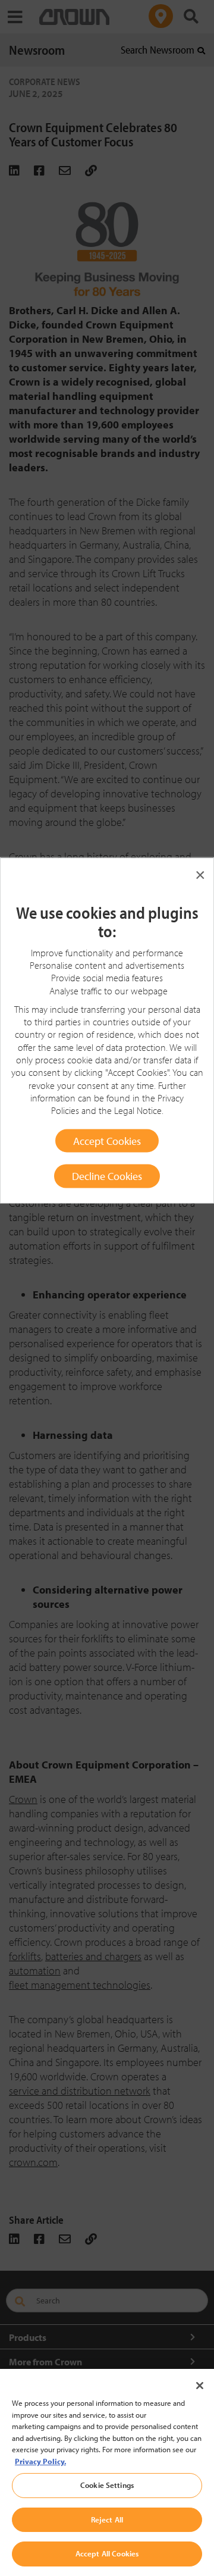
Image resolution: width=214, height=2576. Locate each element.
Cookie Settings (107, 2485)
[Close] (200, 2386)
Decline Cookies (107, 1176)
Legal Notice (138, 1110)
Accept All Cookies (107, 2553)
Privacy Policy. (40, 2461)
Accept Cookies (107, 1140)
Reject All (107, 2519)
